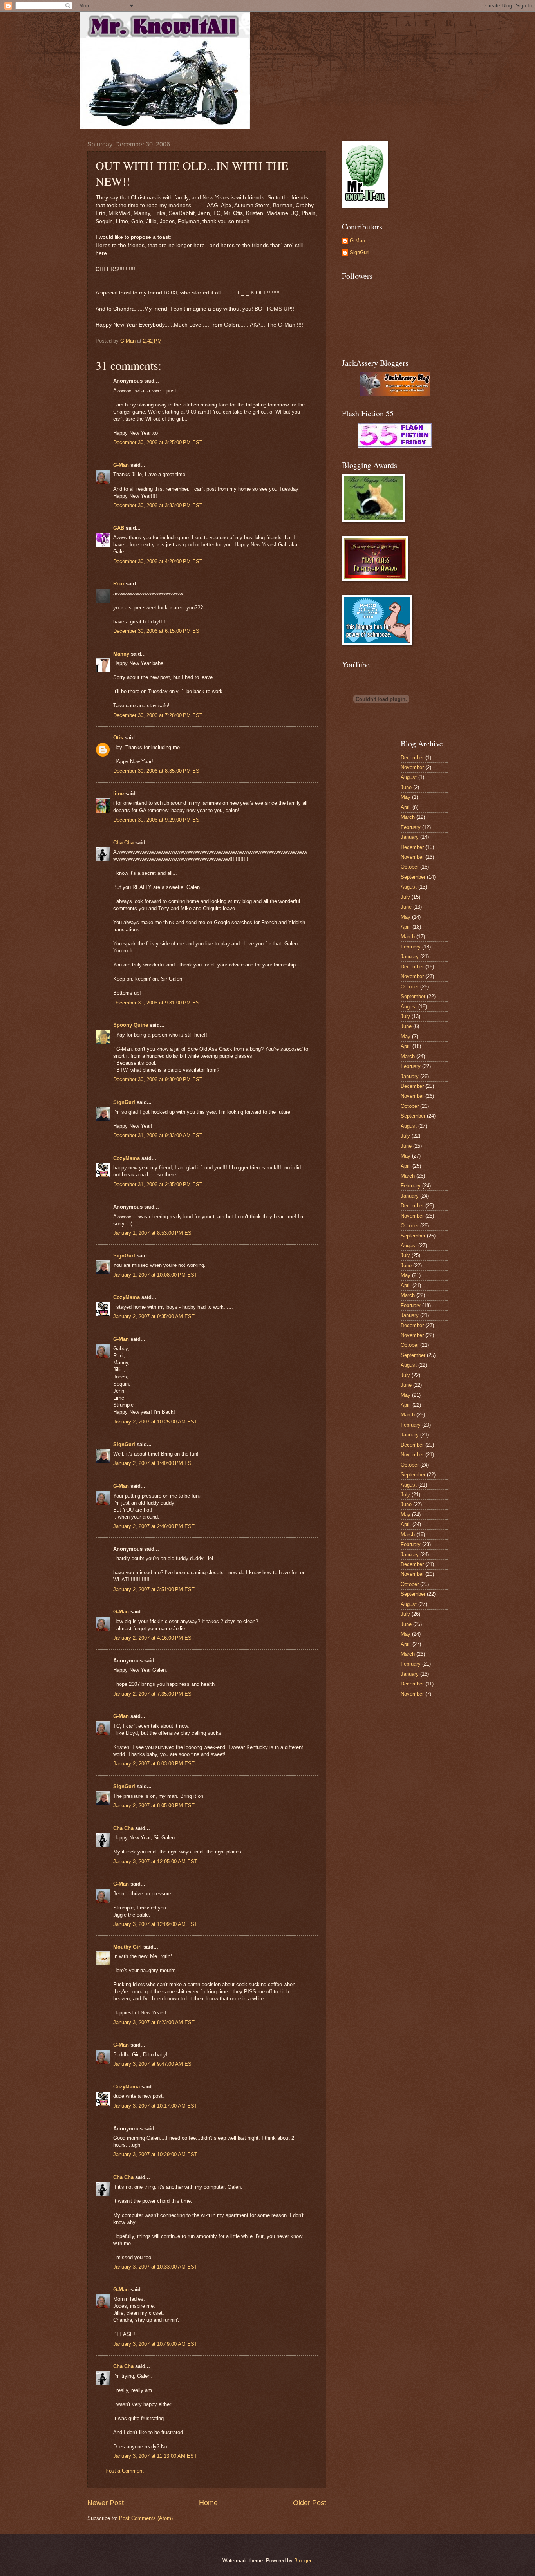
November (412, 767)
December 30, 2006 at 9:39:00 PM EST (158, 1079)
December (412, 758)
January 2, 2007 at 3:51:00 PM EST (154, 1589)
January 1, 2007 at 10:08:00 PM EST (155, 1275)
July (405, 897)
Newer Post (106, 2503)
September (413, 877)
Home (208, 2503)
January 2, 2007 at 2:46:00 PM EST (154, 1526)
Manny (121, 654)
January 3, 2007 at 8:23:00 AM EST (154, 2022)
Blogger (303, 2561)
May (406, 797)
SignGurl (124, 1102)
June (406, 787)
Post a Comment (125, 2471)
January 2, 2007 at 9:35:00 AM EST (154, 1316)
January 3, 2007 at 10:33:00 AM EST (155, 2267)
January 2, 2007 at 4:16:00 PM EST (154, 1638)
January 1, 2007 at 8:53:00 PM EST (154, 1233)
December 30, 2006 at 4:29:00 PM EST (158, 561)
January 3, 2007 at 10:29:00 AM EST (155, 2154)
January (410, 837)
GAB (119, 528)
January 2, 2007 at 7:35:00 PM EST (154, 1694)
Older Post (310, 2503)
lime (118, 794)
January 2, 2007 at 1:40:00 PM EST (154, 1463)
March (408, 817)
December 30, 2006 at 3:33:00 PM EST (158, 505)
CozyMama (127, 1158)
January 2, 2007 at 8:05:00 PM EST (154, 1806)
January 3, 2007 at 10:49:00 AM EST (155, 2344)
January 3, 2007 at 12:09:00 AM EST (155, 1924)
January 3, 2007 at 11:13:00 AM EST (155, 2456)
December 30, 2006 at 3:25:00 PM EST (158, 442)
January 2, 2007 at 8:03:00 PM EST (154, 1764)
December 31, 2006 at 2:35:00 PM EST (158, 1184)
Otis (118, 738)
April (406, 807)
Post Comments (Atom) (146, 2518)
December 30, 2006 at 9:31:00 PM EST (158, 1003)
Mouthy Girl (127, 1947)
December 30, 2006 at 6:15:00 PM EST (158, 631)
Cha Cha (123, 843)
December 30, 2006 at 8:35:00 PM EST (158, 771)
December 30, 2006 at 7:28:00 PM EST (158, 715)
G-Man (121, 465)
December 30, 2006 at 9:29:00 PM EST (158, 820)
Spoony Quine (131, 1025)
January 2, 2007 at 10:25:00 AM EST (155, 1422)
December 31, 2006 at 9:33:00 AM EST (158, 1135)
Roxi (119, 584)
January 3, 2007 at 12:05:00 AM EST (155, 1862)
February (411, 827)
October (410, 867)
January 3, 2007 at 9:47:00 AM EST (154, 2064)
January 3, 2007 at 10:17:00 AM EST (155, 2106)
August (409, 777)
